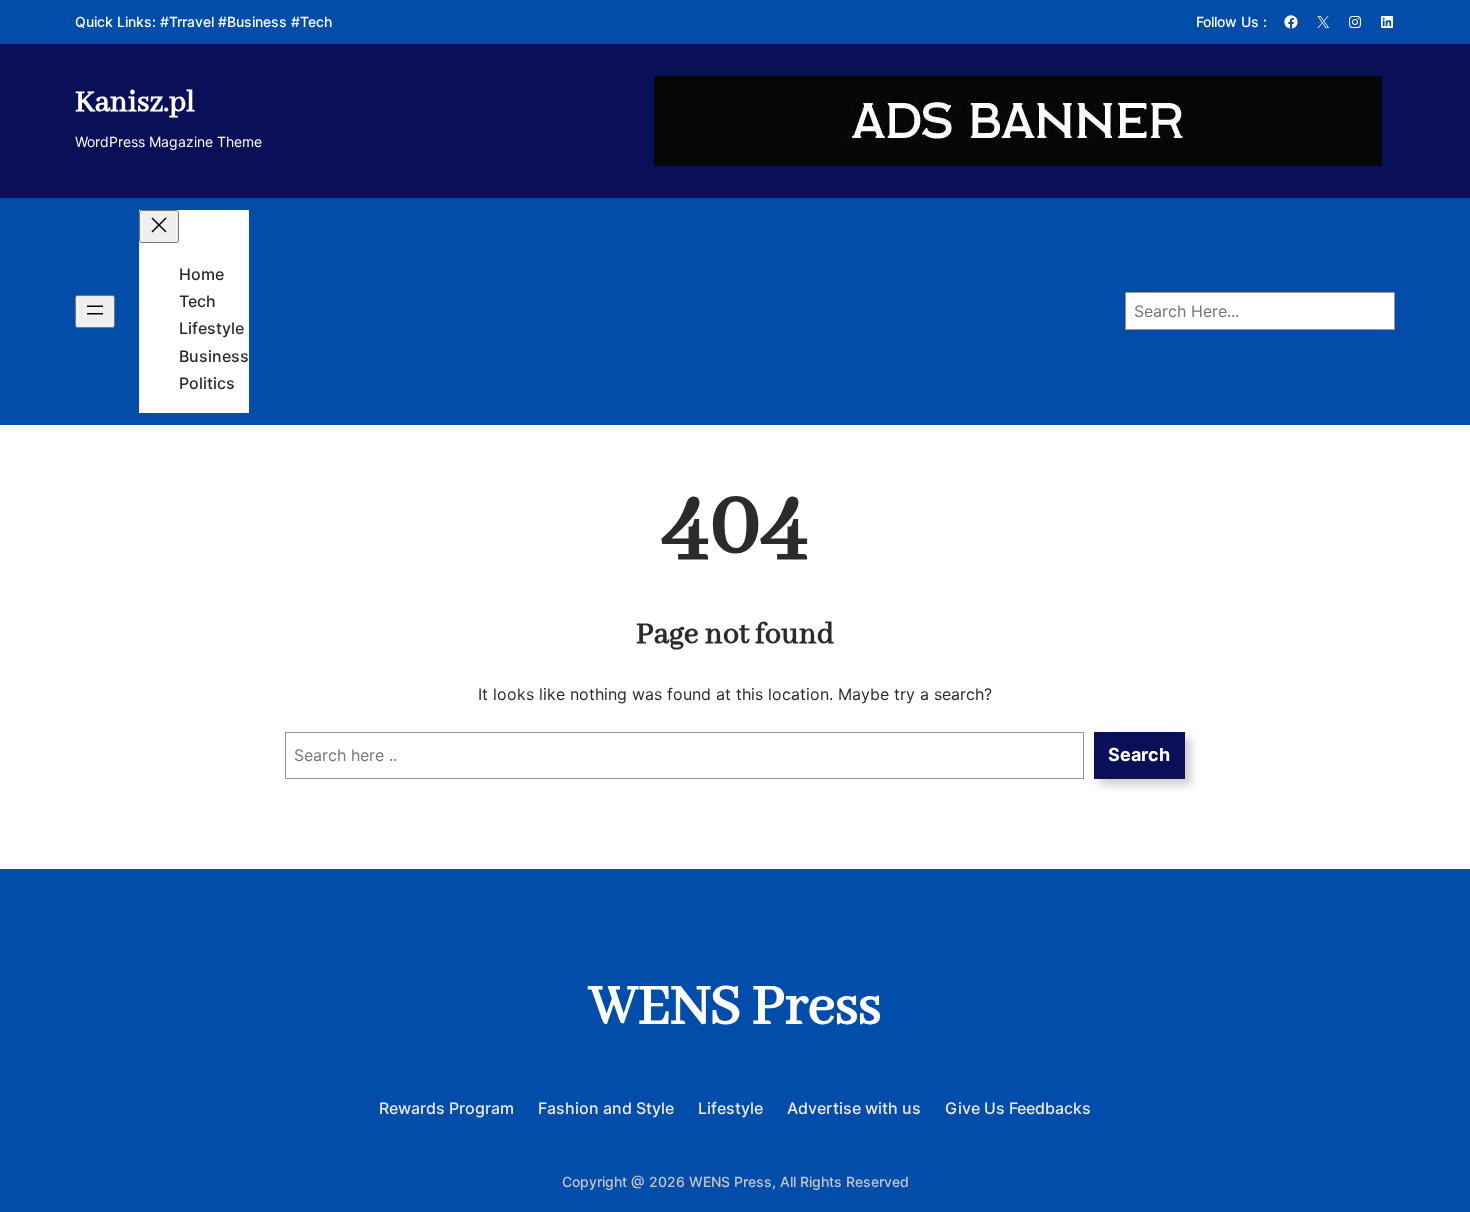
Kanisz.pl (135, 103)
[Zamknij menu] (159, 226)
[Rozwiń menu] (95, 311)
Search (1139, 754)
